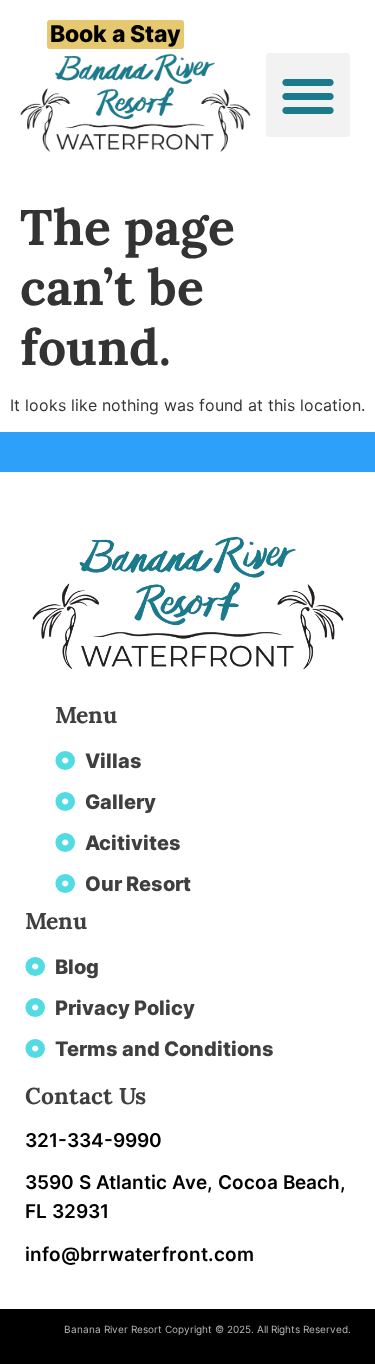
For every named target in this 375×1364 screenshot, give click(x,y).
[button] (308, 95)
